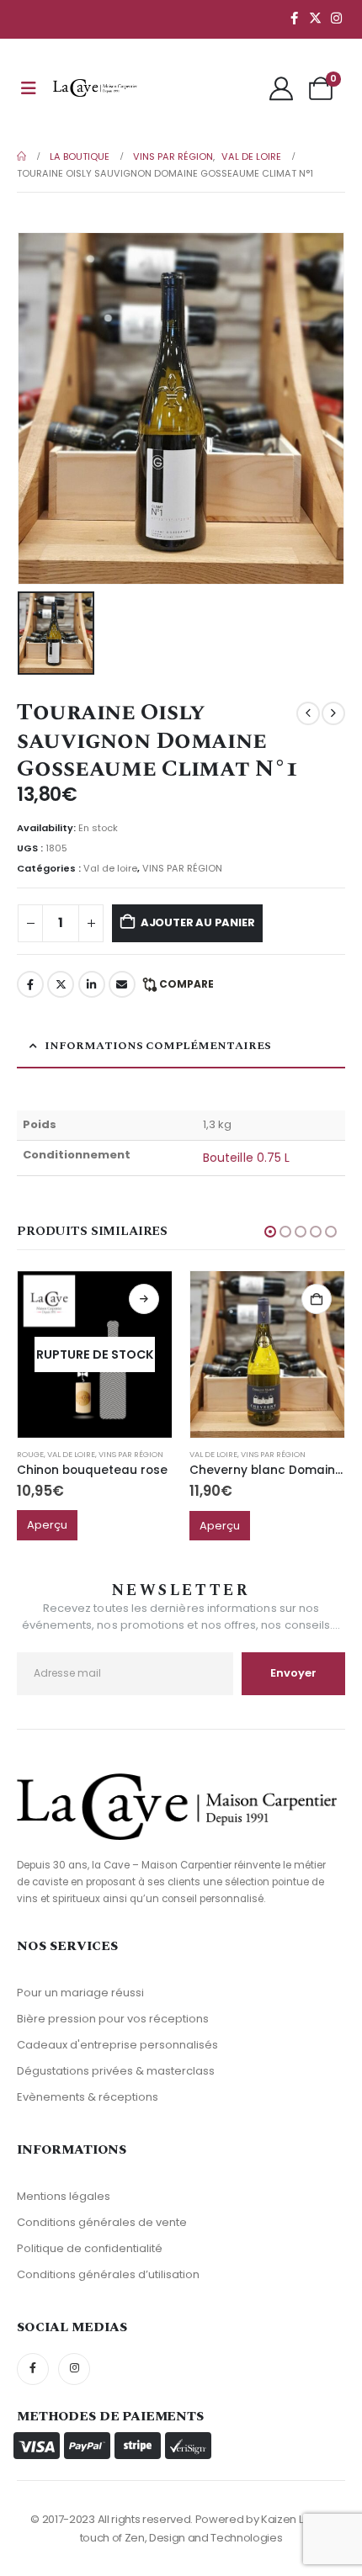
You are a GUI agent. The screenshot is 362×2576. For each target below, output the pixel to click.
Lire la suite (144, 1299)
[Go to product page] (267, 1354)
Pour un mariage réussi (80, 1993)
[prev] (308, 713)
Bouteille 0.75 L (246, 1158)
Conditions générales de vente (102, 2222)
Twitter (61, 984)
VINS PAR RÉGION (182, 868)
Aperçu (47, 1525)
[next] (333, 713)
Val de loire (110, 868)
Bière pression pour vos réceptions (113, 2019)
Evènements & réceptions (88, 2097)
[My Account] (281, 88)
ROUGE (30, 1454)
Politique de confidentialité (90, 2248)
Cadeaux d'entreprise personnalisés (117, 2045)
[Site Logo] (95, 88)
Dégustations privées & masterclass (116, 2071)
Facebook (30, 984)
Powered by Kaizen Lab (256, 2519)
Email (122, 984)
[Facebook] (294, 18)
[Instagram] (336, 18)
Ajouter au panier (198, 922)
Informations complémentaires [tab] (158, 1046)
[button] (270, 1232)
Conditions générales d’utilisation (108, 2274)
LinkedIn (92, 984)
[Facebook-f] (33, 2369)
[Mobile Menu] (29, 88)
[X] (315, 18)
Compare (186, 984)
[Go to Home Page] (21, 156)
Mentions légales (64, 2196)
